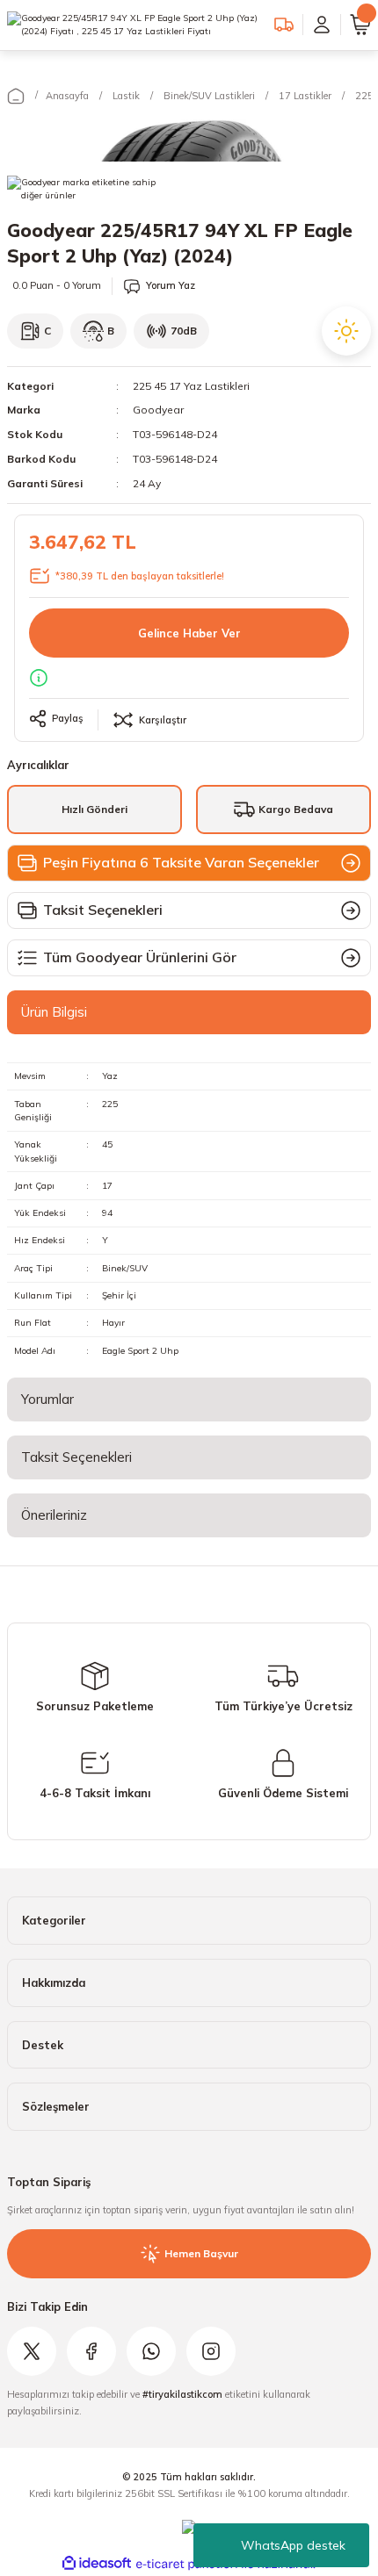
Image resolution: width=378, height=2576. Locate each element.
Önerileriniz (54, 1515)
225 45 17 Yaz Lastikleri (191, 386)
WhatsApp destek (293, 2545)
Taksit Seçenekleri (76, 1457)
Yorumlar (47, 1399)
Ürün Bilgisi (54, 1012)
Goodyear (158, 410)
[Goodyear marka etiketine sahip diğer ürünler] (83, 193)
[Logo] (134, 24)
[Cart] (360, 25)
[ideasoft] (97, 2564)
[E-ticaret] (187, 2564)
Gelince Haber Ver (189, 633)
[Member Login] (322, 25)
